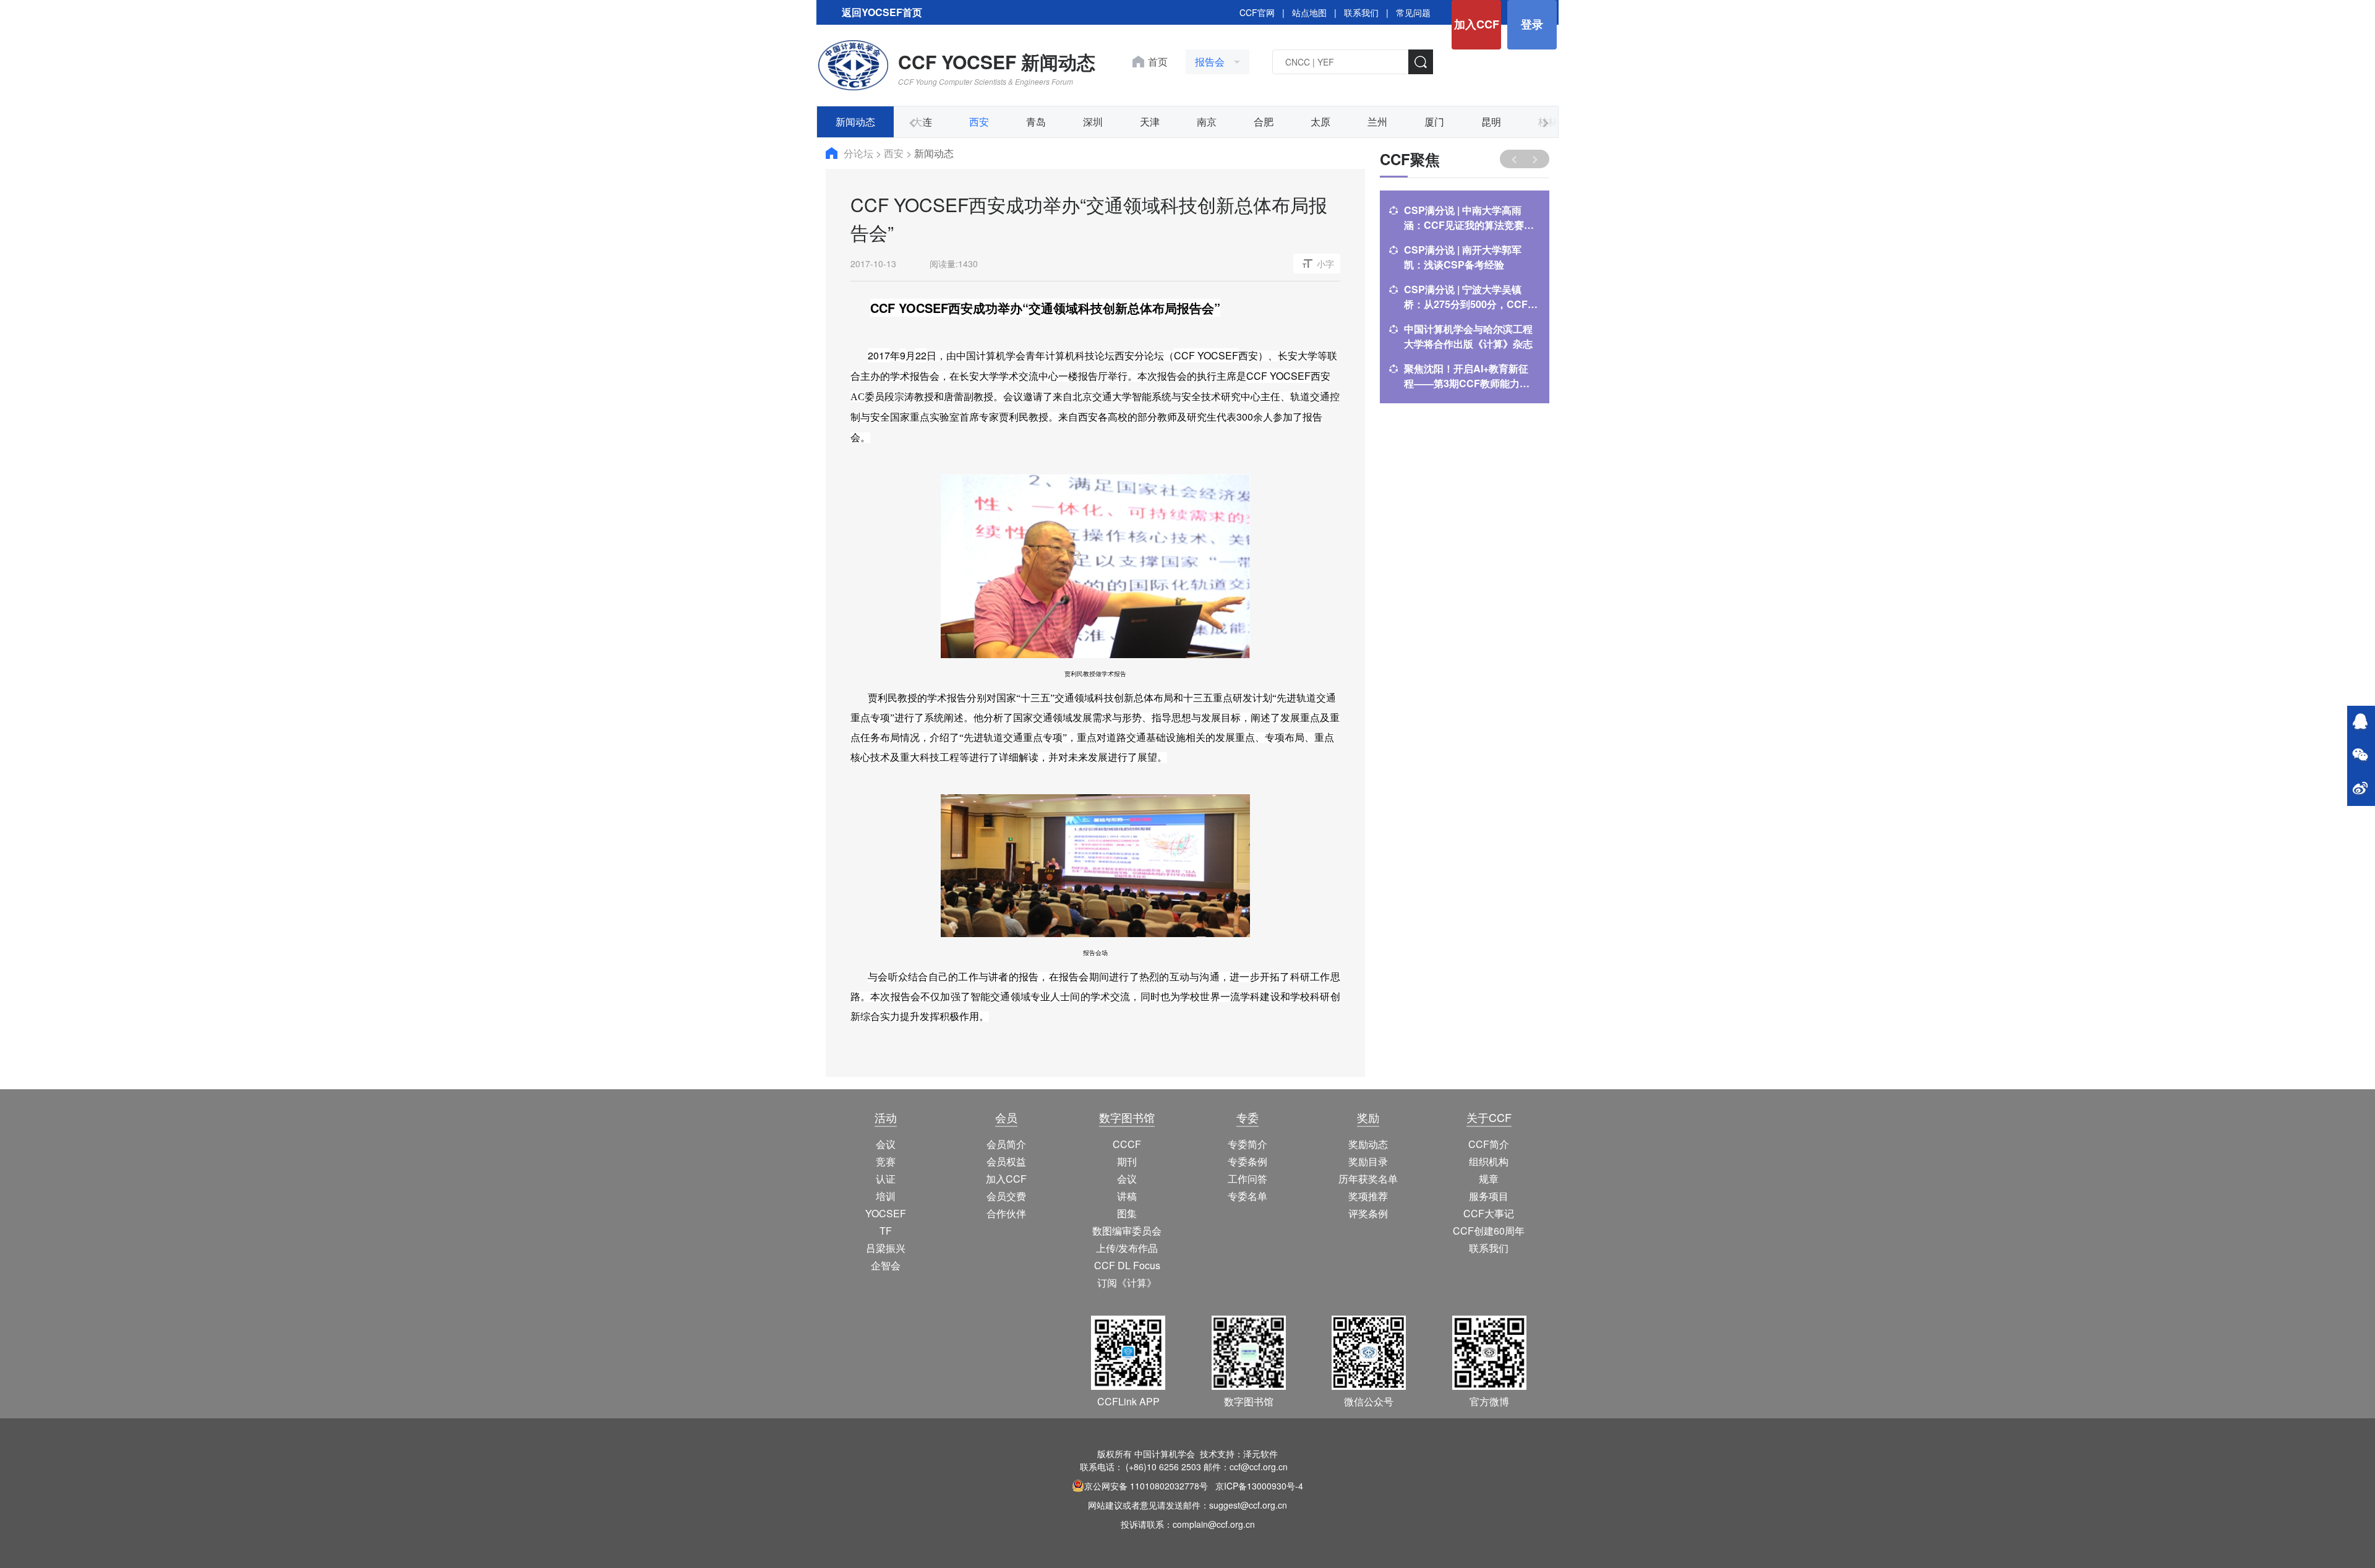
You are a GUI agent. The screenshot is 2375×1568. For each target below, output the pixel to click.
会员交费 (1006, 1196)
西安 (979, 122)
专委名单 (1247, 1196)
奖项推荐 (1368, 1196)
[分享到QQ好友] (2360, 722)
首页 (1158, 62)
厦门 (1434, 122)
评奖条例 (1368, 1213)
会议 (886, 1144)
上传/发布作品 (1127, 1248)
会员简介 (1006, 1144)
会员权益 (1006, 1161)
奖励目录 (1368, 1161)
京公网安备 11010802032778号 (1146, 1486)
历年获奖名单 (1368, 1179)
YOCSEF (886, 1213)
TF (886, 1231)
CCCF (1127, 1144)
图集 (1127, 1213)
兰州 (1377, 122)
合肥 (1264, 122)
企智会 (886, 1265)
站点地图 (1309, 12)
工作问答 (1247, 1179)
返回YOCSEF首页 (882, 12)
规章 (1489, 1179)
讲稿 (1127, 1196)
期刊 (1127, 1161)
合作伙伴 (1006, 1213)
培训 (886, 1196)
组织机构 (1489, 1161)
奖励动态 (1368, 1144)
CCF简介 (1489, 1144)
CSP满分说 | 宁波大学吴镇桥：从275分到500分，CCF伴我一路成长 (1471, 297)
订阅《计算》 (1127, 1283)
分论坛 (860, 153)
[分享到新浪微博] (2360, 789)
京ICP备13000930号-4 (1259, 1486)
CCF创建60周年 (1489, 1231)
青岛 (1036, 122)
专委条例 (1247, 1161)
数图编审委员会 (1127, 1231)
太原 (1320, 122)
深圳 (1093, 122)
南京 (1207, 122)
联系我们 (1361, 12)
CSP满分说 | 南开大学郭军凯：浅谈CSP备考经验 (1463, 257)
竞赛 (886, 1161)
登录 (1532, 24)
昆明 (1491, 122)
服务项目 (1489, 1196)
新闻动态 (855, 122)
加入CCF (1477, 24)
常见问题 (1413, 12)
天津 (1150, 122)
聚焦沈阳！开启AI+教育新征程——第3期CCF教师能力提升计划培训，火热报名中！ (1467, 376)
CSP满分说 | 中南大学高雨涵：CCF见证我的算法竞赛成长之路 (1469, 218)
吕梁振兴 (886, 1248)
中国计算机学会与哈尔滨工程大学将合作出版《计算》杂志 (1468, 336)
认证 (886, 1179)
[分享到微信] (2360, 756)
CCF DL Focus (1127, 1265)
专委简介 (1247, 1144)
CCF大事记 (1489, 1213)
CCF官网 (1257, 12)
